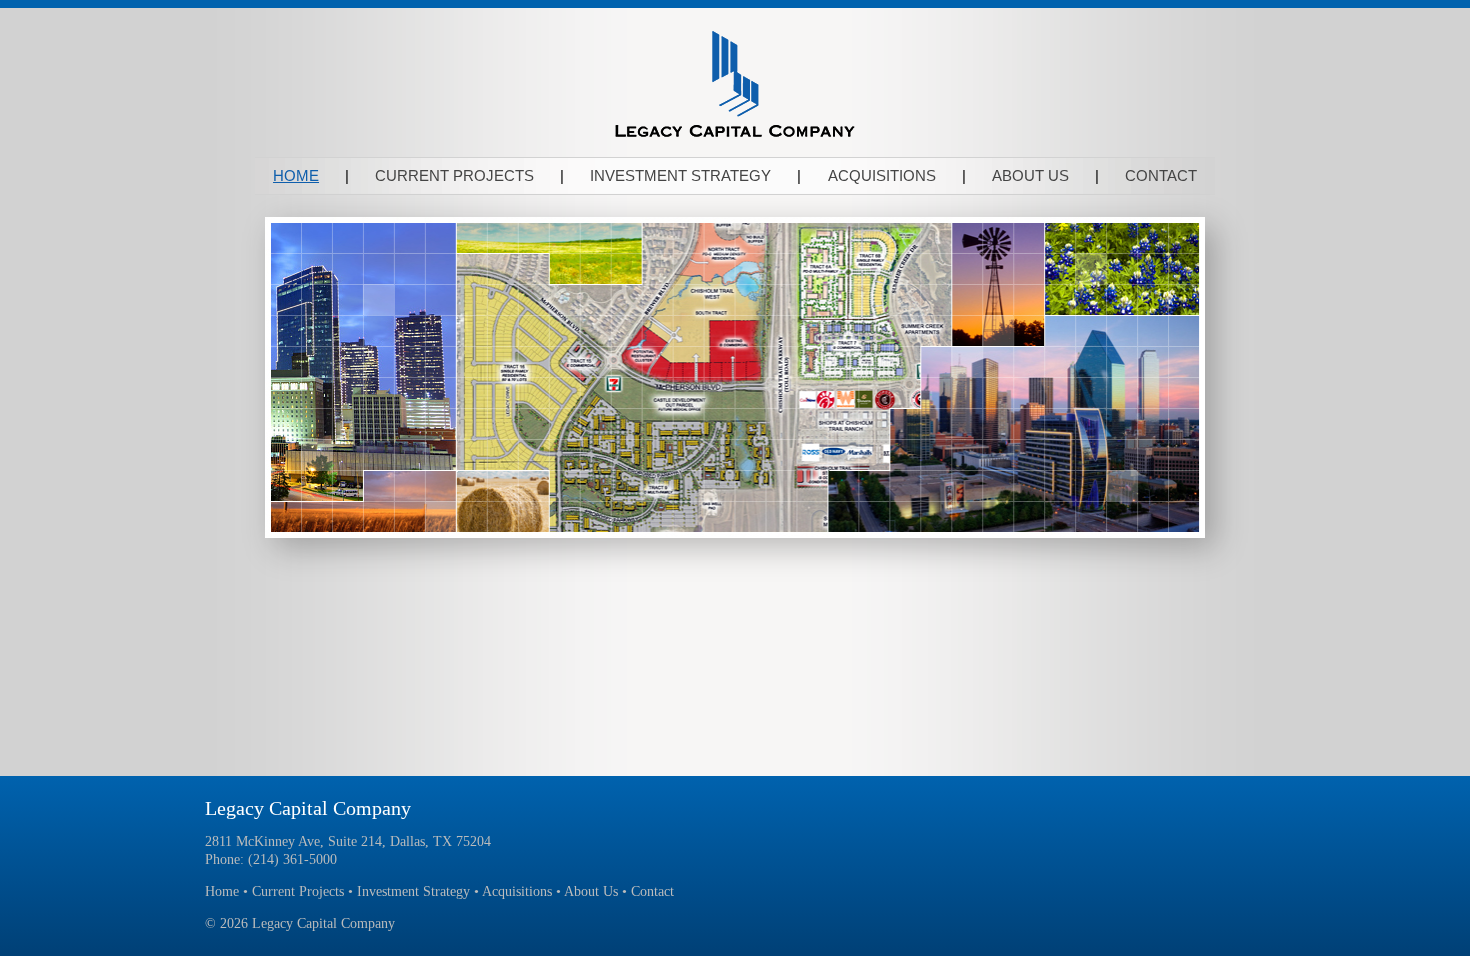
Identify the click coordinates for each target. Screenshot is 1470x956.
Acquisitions (517, 891)
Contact (652, 891)
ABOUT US (1030, 175)
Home (222, 891)
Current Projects (298, 891)
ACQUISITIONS (882, 175)
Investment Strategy (413, 891)
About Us (591, 891)
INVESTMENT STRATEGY (680, 175)
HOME (296, 175)
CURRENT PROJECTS (454, 175)
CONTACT (1161, 175)
